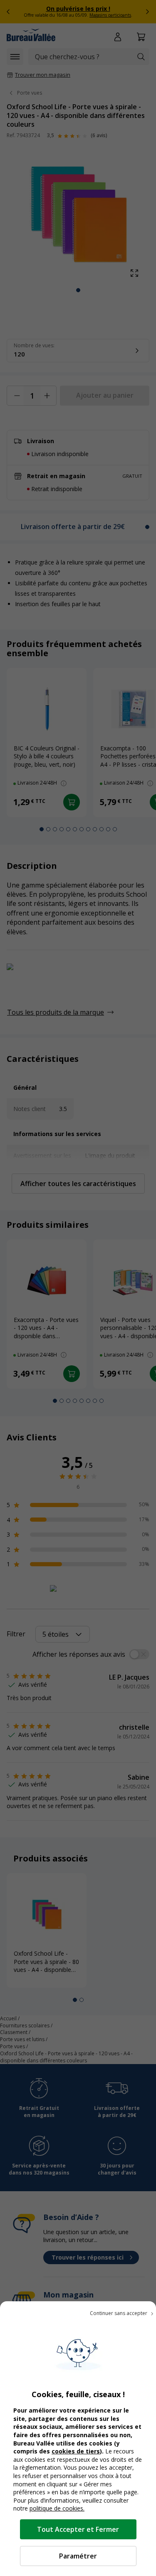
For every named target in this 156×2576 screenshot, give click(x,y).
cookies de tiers (76, 2451)
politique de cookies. (57, 2508)
